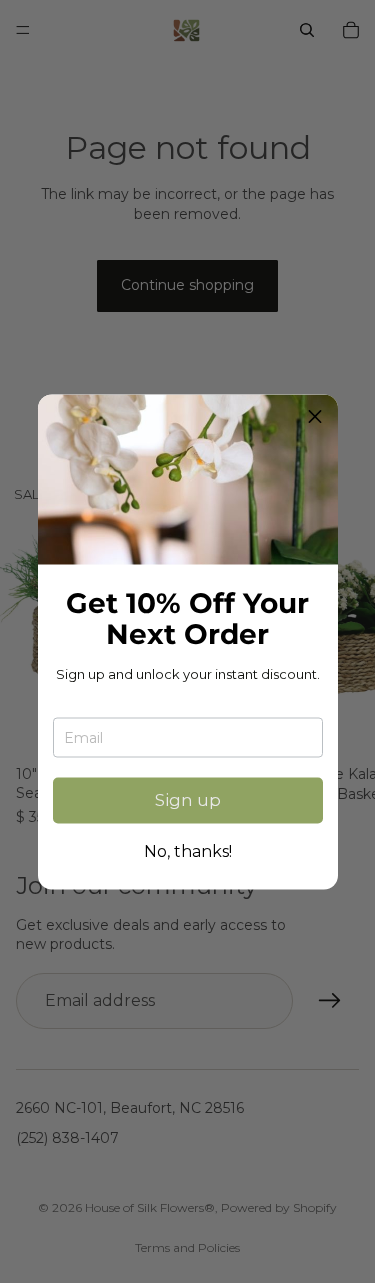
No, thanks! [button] (188, 851)
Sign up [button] (188, 800)
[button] (315, 417)
